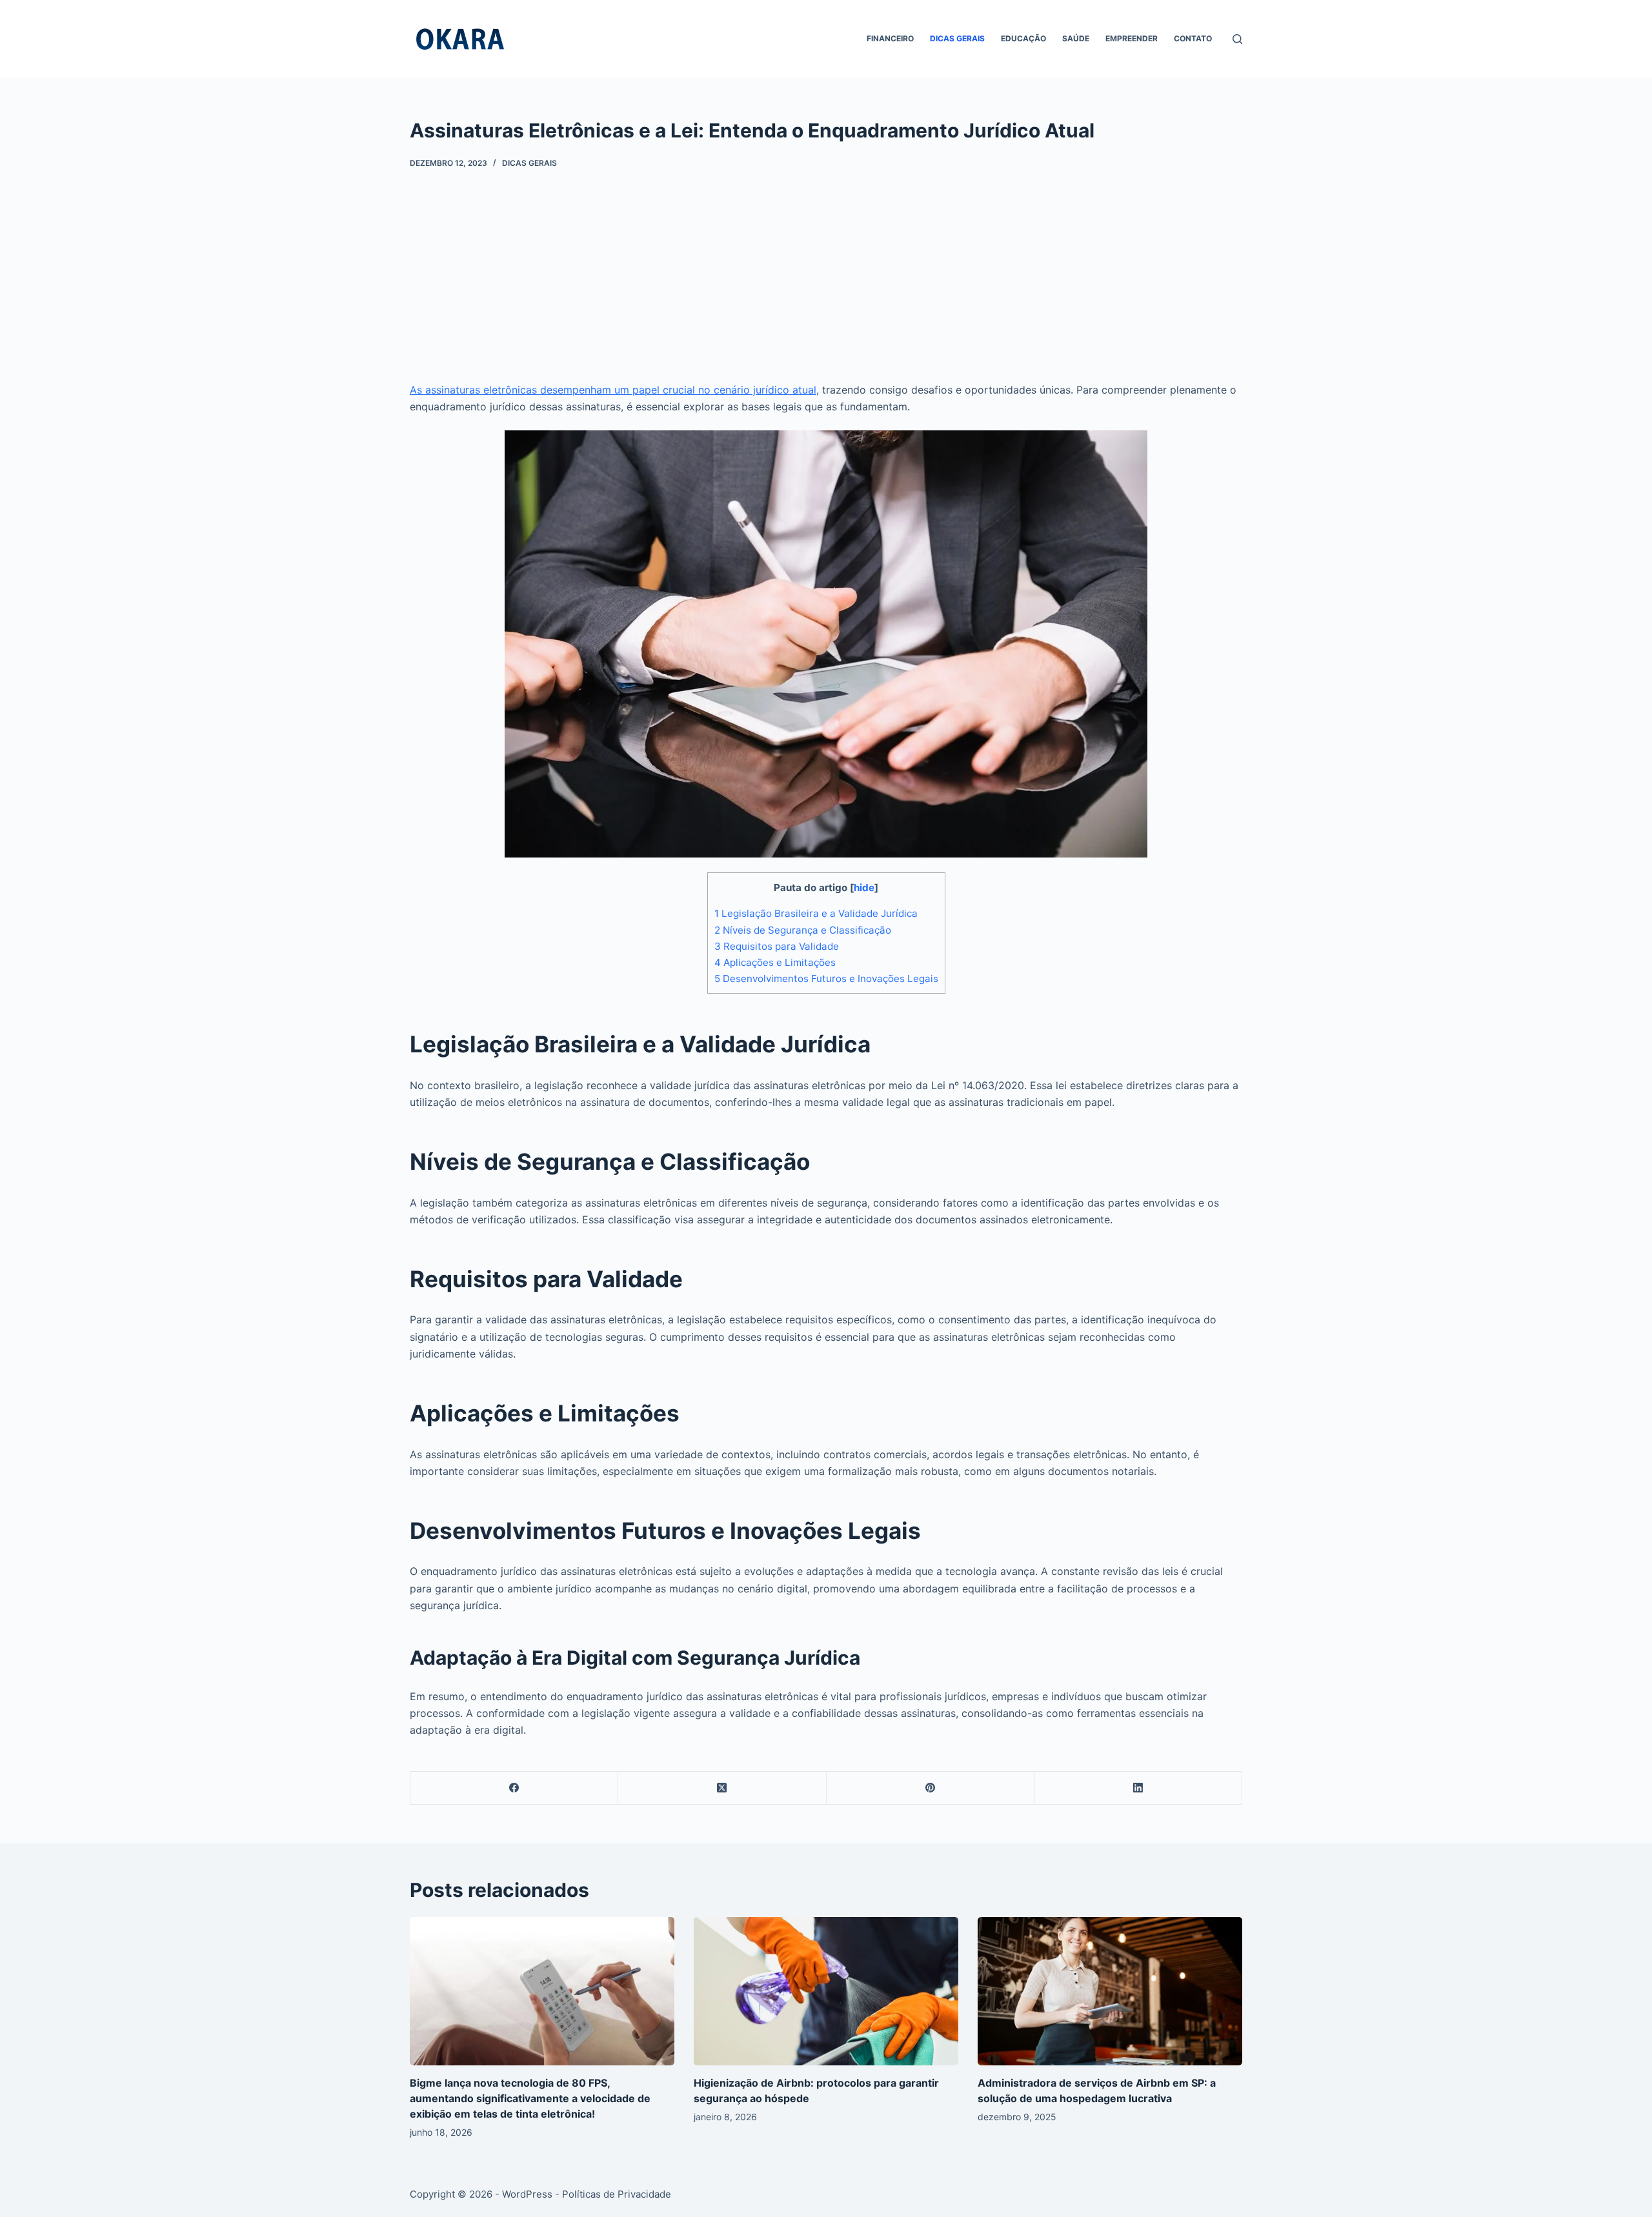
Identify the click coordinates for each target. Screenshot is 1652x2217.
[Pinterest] (931, 1788)
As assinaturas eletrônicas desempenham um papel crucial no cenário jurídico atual (613, 390)
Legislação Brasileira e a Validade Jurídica (816, 913)
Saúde (1076, 38)
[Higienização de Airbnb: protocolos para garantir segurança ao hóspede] (826, 1991)
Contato (1193, 38)
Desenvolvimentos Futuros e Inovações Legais (826, 978)
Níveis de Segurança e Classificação (803, 930)
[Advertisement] (826, 265)
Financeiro (890, 38)
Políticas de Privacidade (617, 2194)
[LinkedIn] (1138, 1788)
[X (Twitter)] (722, 1788)
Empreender (1132, 38)
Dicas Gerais (957, 38)
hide (864, 888)
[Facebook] (514, 1788)
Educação (1023, 38)
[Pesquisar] (1237, 39)
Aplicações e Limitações (775, 962)
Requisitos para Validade (777, 946)
